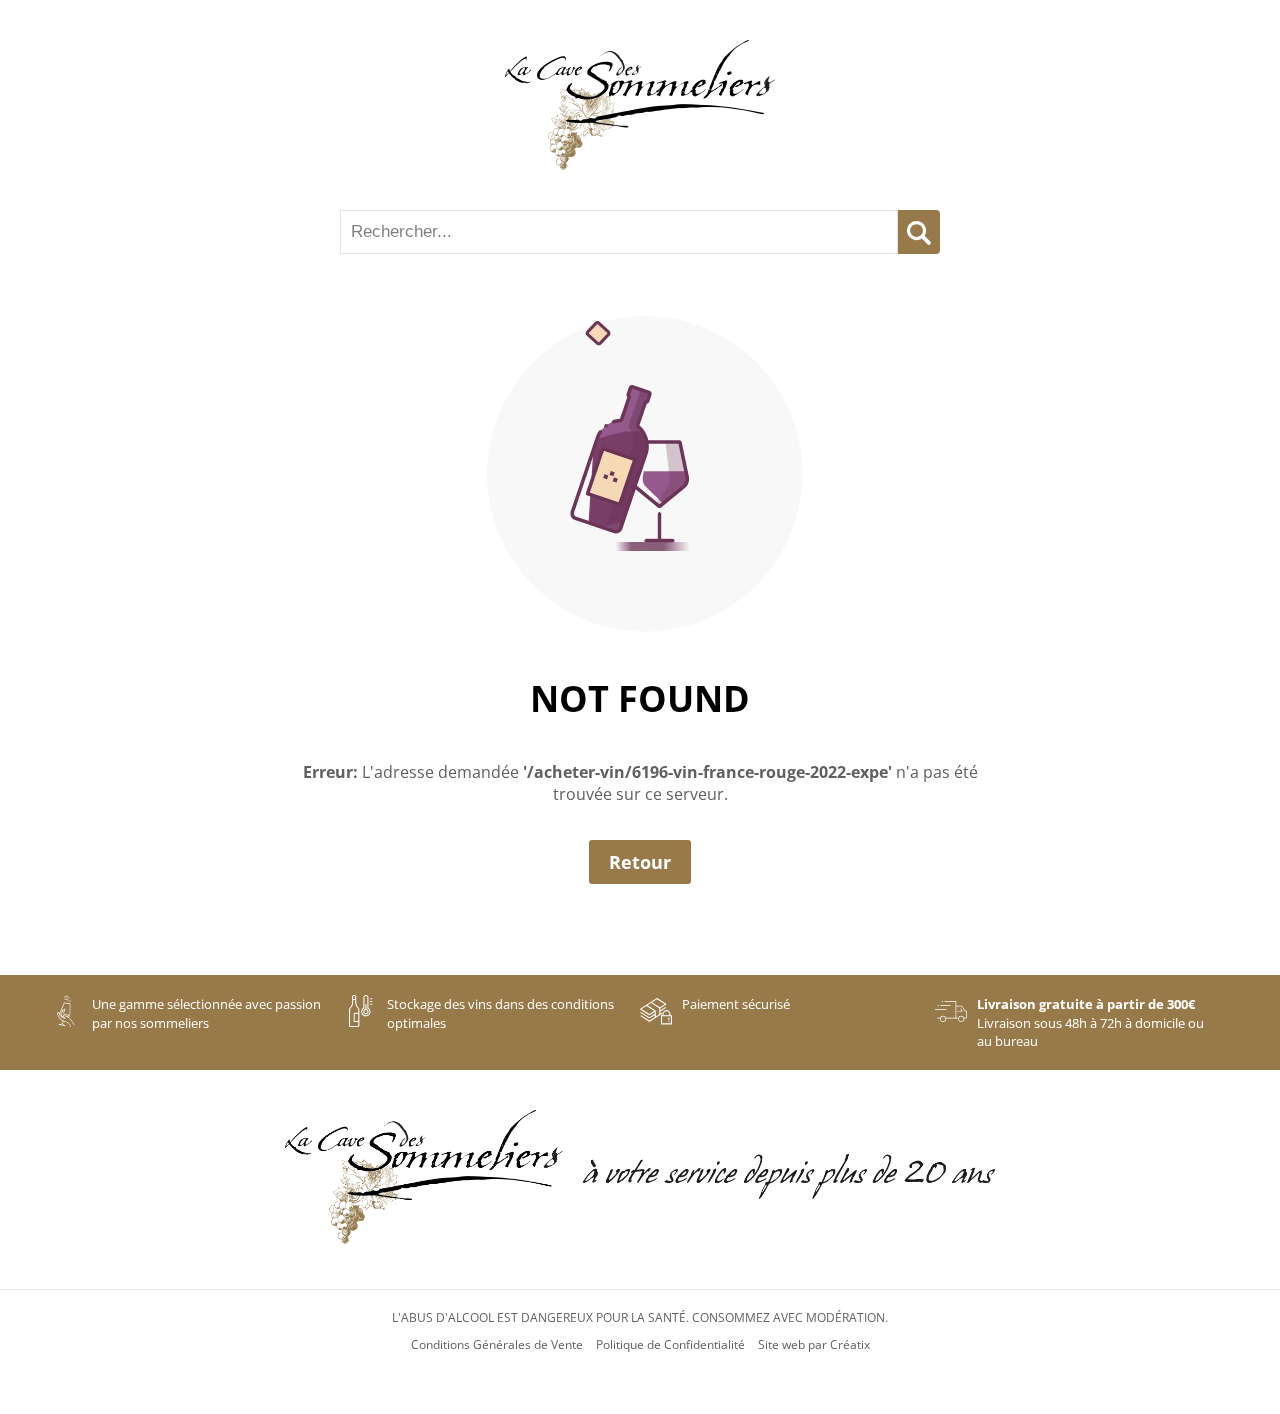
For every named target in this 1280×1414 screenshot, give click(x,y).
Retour (640, 862)
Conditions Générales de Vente (497, 1345)
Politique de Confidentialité (670, 1345)
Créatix (850, 1345)
